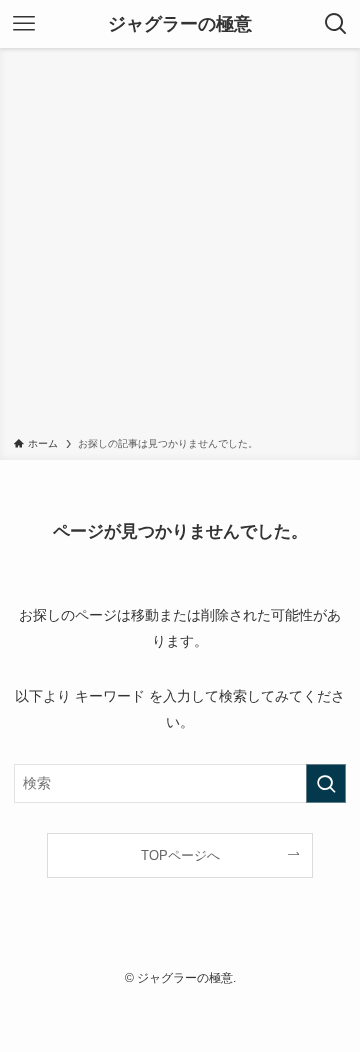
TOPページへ (180, 855)
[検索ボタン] (336, 24)
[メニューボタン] (24, 24)
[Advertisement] (180, 246)
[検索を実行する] (326, 783)
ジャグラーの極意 (180, 24)
